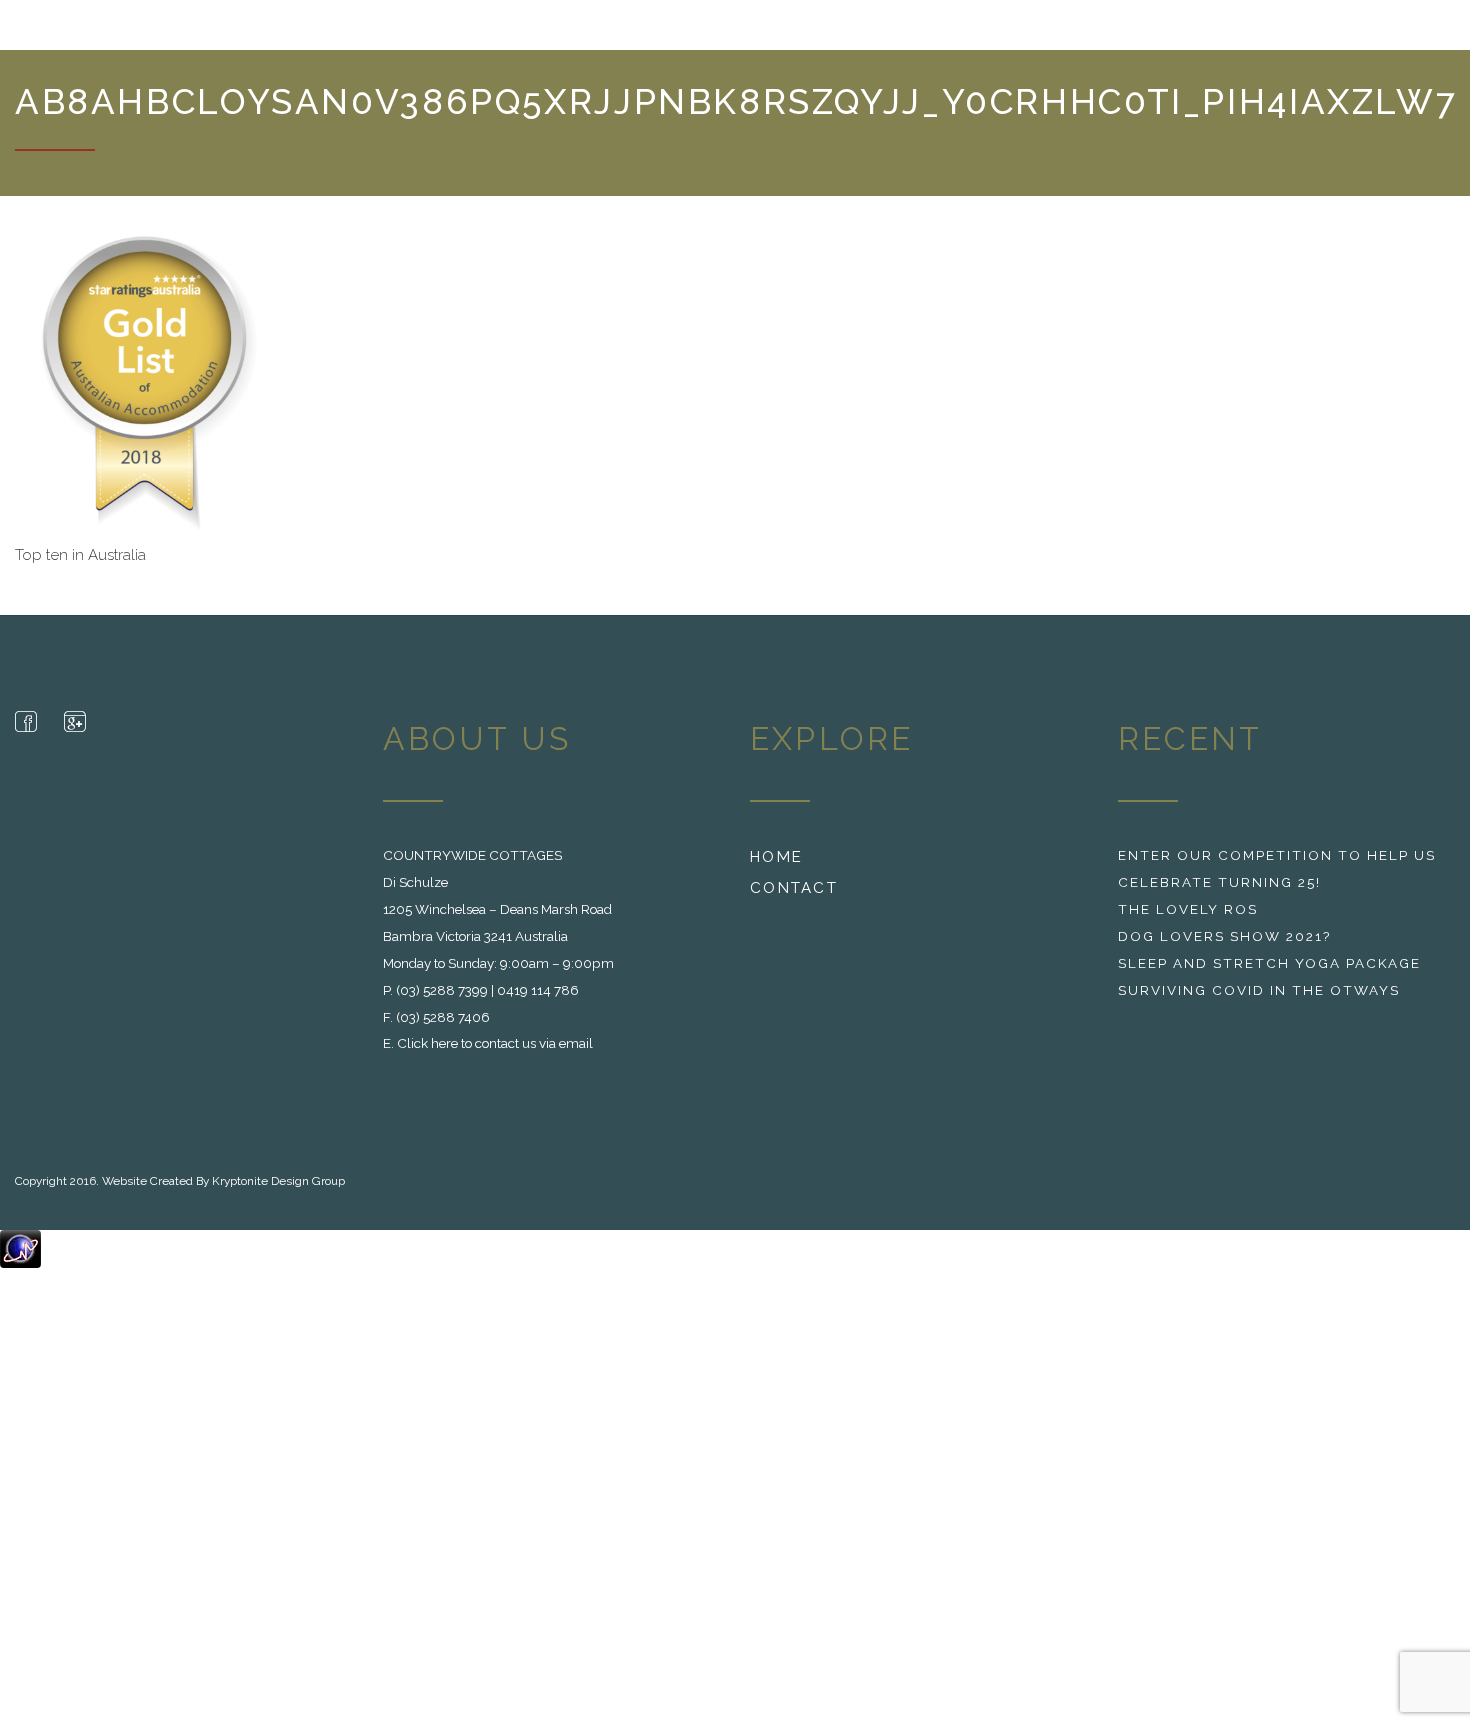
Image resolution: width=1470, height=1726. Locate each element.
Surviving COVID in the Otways (1259, 1000)
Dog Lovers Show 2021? (1224, 946)
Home (776, 867)
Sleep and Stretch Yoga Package (1269, 973)
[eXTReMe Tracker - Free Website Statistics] (20, 1258)
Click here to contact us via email (495, 1053)
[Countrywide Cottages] (122, 30)
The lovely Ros (1188, 919)
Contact (794, 898)
